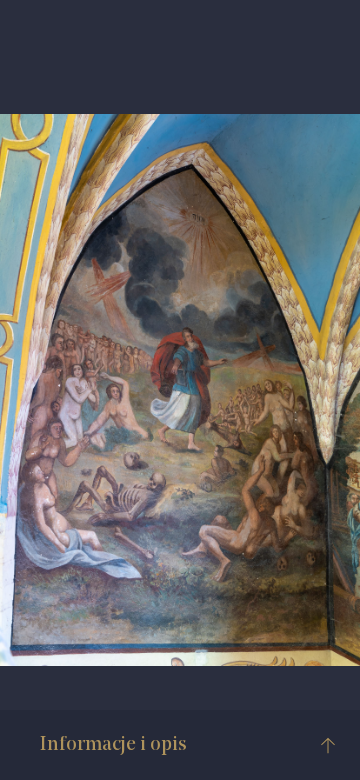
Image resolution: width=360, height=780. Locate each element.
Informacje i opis (113, 745)
